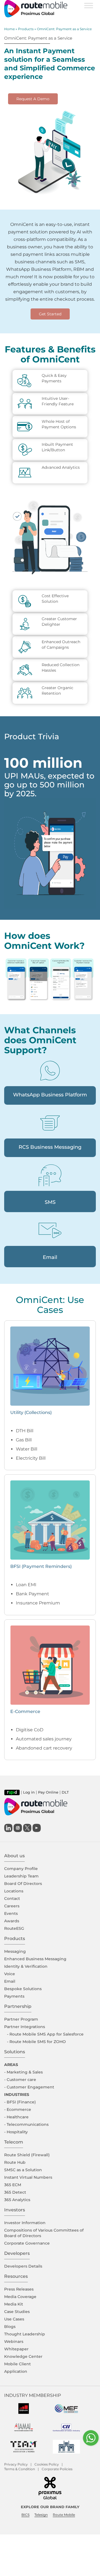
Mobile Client (17, 2364)
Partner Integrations (25, 2027)
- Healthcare (16, 2117)
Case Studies (17, 2312)
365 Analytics (17, 2200)
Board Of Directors (23, 1884)
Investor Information (25, 2223)
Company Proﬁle (21, 1869)
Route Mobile (64, 2515)
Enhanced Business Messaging (35, 1959)
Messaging (15, 1951)
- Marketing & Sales (23, 2072)
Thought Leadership (25, 2334)
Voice (10, 1974)
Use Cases (14, 2319)
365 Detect (15, 2192)
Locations (14, 1891)
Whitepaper (16, 2349)
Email (10, 1981)
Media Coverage (20, 2297)
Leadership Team (21, 1876)
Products (26, 29)
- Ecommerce (18, 2109)
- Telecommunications (26, 2124)
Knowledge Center (23, 2356)
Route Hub (15, 2162)
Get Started (50, 314)
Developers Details (23, 2266)
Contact (12, 1898)
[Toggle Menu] (89, 5)
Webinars (14, 2341)
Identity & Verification (26, 1966)
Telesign (41, 2515)
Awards (12, 1921)
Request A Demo (33, 99)
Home (9, 29)
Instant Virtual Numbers (28, 2177)
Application (16, 2371)
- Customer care (20, 2080)
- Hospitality (16, 2132)
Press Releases (19, 2289)
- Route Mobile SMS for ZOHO (36, 2042)
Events (11, 1913)
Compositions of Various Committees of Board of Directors (44, 2233)
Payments (14, 1996)
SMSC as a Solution (23, 2170)
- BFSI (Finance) (20, 2102)
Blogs (10, 2327)
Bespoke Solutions (23, 1989)
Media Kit (14, 2304)
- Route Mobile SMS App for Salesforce (45, 2034)
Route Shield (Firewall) (27, 2155)
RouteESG (14, 1928)
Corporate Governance (27, 2243)
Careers (12, 1906)
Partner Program (21, 2019)
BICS (25, 2515)
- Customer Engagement (29, 2087)
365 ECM (13, 2185)
